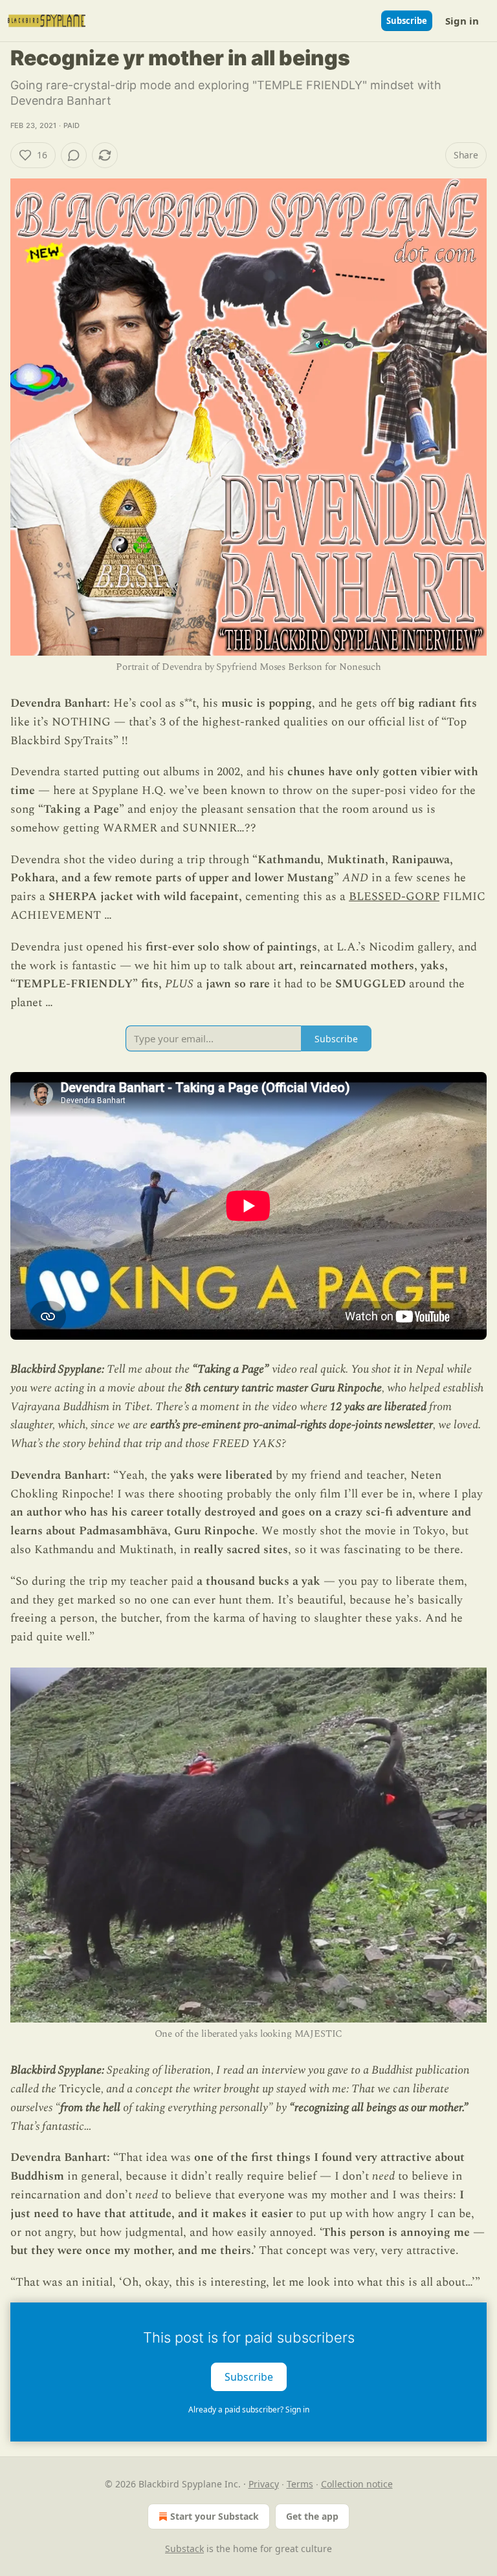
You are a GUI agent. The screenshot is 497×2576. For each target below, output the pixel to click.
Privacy (264, 2484)
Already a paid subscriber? (249, 2410)
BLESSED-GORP (394, 896)
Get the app (312, 2516)
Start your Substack (215, 2516)
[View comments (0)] (74, 155)
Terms (300, 2484)
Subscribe (407, 21)
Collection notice (357, 2484)
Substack (184, 2549)
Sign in (462, 21)
